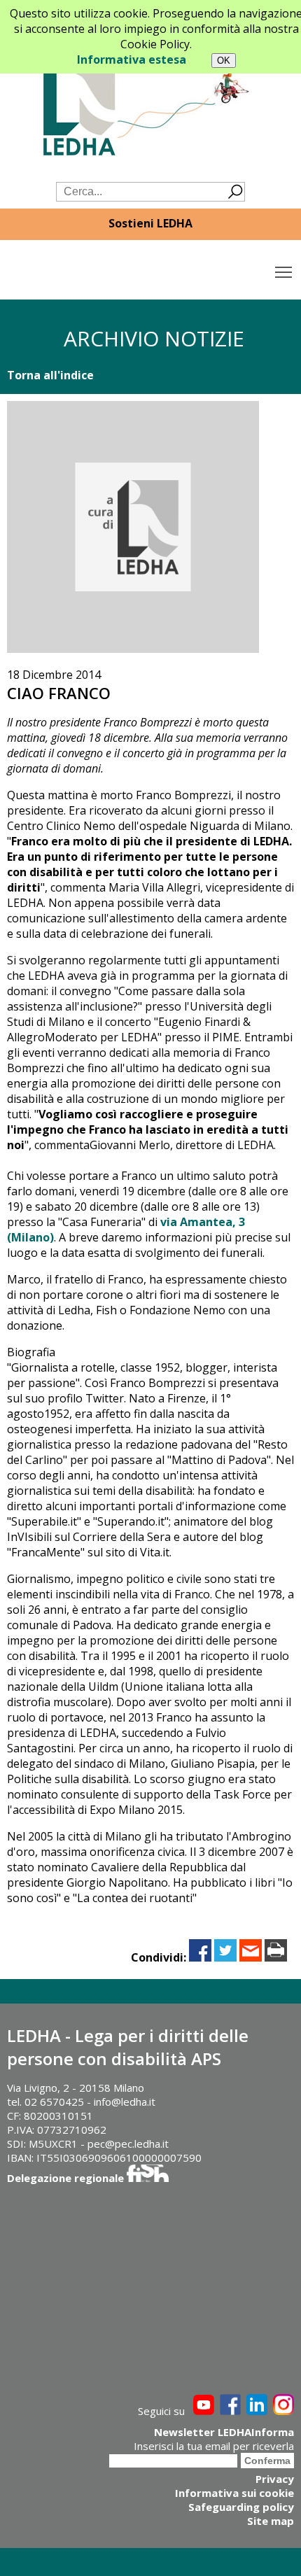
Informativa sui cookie (234, 2493)
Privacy (275, 2479)
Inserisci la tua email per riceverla (214, 2446)
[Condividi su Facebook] (200, 1957)
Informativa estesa (132, 59)
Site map (271, 2521)
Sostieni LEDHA (150, 223)
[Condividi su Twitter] (225, 1957)
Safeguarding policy (241, 2507)
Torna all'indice (50, 375)
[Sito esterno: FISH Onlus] (148, 2178)
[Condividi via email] (251, 1957)
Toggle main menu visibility (284, 271)
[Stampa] (276, 1957)
